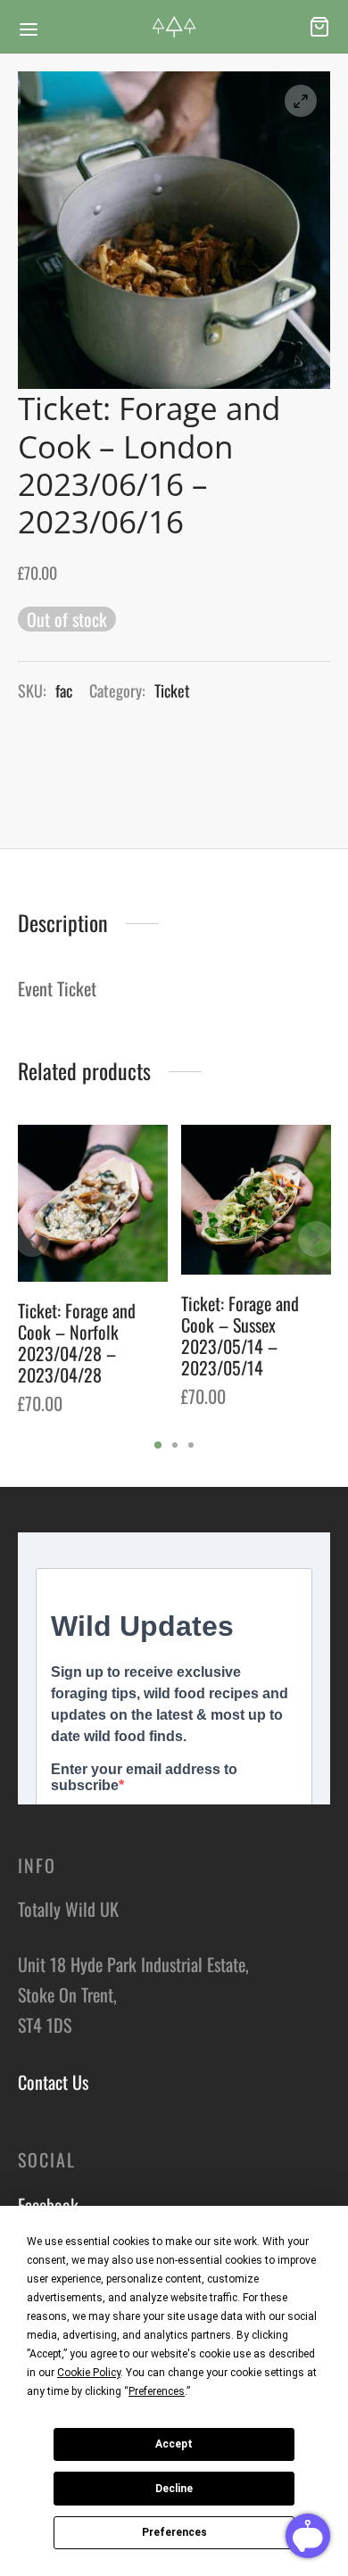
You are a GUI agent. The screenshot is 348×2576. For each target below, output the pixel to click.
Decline (174, 2489)
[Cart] (319, 27)
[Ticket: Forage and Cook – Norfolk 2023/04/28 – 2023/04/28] (93, 1203)
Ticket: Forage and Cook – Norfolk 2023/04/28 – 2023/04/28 (77, 1342)
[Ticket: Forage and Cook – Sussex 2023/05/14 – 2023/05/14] (256, 1200)
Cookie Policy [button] (89, 2373)
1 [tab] (158, 1445)
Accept (174, 2444)
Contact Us (53, 2082)
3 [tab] (191, 1445)
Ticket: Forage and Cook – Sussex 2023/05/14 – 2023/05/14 (240, 1335)
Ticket (172, 690)
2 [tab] (175, 1445)
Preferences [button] (157, 2391)
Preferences (174, 2532)
